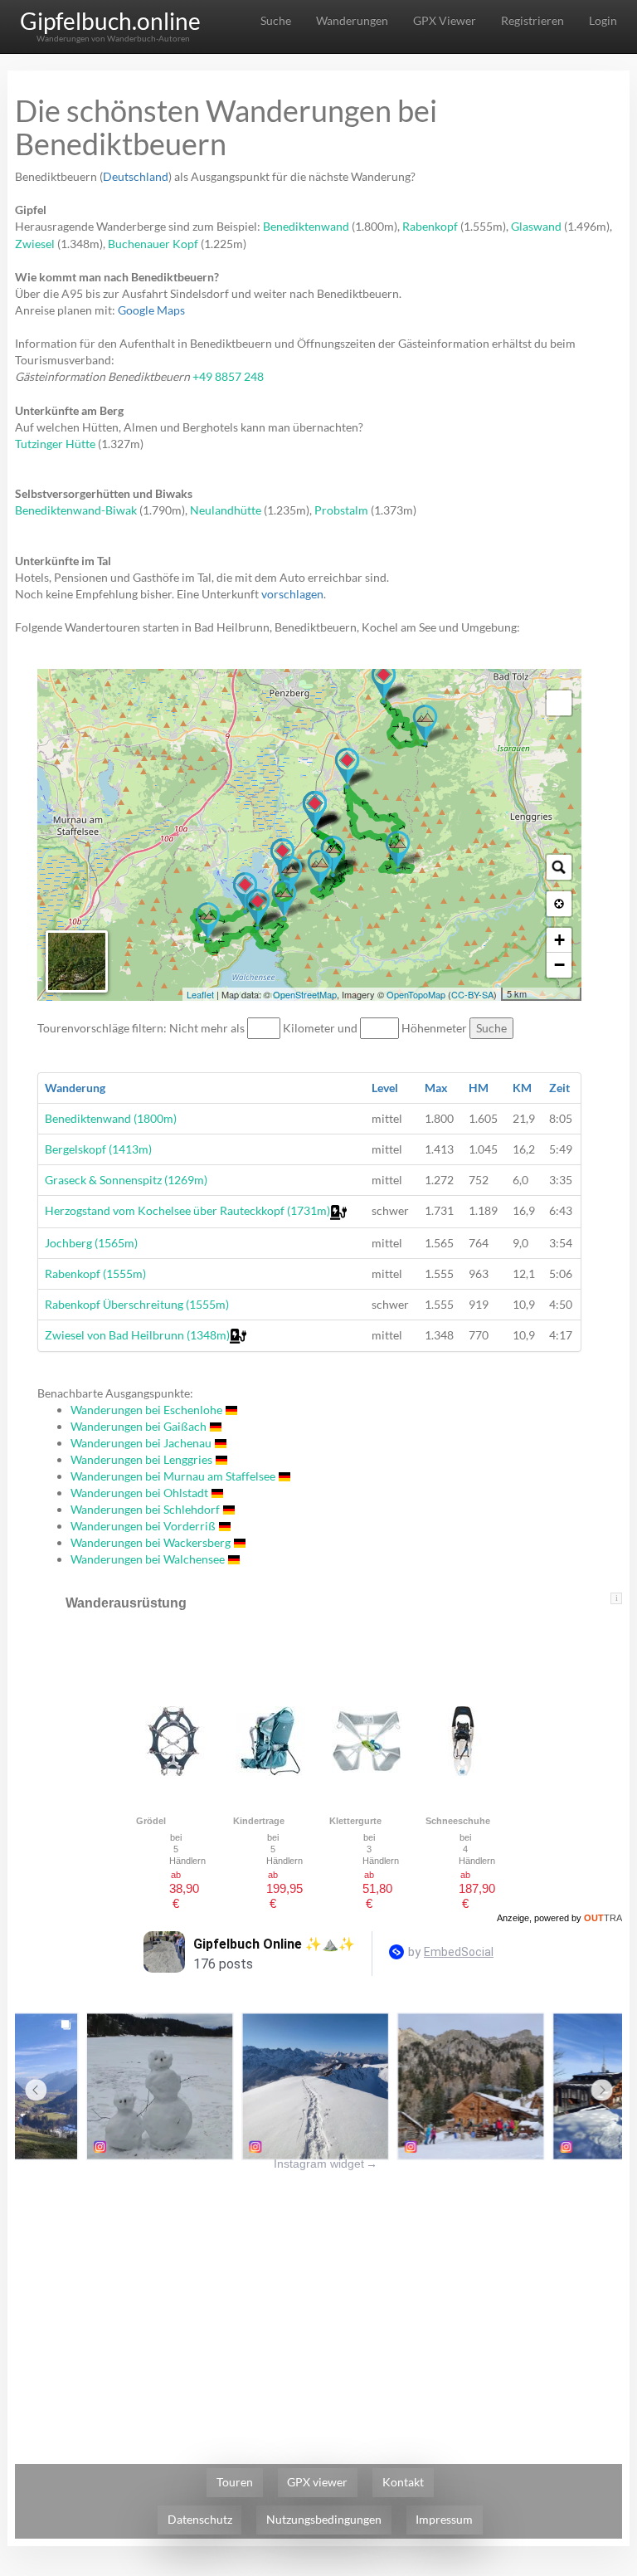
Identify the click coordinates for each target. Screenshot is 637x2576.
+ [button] (559, 940)
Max (436, 1088)
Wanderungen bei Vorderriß (143, 1526)
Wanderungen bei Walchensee (148, 1559)
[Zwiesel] (425, 725)
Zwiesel (35, 244)
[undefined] (559, 703)
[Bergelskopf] (320, 871)
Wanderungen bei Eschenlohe (146, 1410)
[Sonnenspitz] (290, 876)
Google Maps (151, 310)
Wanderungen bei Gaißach (139, 1426)
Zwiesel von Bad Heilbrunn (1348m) (137, 1335)
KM (522, 1088)
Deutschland (136, 176)
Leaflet (200, 994)
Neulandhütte (226, 510)
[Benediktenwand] (398, 851)
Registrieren (532, 20)
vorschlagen (292, 594)
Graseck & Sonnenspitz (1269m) (126, 1180)
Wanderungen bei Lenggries (141, 1459)
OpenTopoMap (416, 994)
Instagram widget (326, 2164)
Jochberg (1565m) (91, 1243)
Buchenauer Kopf (153, 244)
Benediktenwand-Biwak (76, 510)
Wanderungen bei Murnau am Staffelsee (173, 1476)
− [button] (559, 965)
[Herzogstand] (208, 923)
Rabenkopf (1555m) (95, 1273)
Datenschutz (200, 2519)
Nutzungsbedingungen (324, 2519)
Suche (276, 20)
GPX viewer (317, 2482)
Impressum (444, 2519)
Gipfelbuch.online (110, 21)
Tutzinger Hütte (55, 444)
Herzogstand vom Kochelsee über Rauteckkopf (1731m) (187, 1210)
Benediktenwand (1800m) (111, 1118)
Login (603, 20)
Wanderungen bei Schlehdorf (145, 1509)
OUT (603, 1918)
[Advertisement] (318, 2288)
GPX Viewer (445, 20)
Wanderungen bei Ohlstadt (139, 1493)
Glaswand (536, 226)
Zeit (559, 1088)
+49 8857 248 (228, 376)
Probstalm (341, 510)
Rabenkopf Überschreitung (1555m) (137, 1304)
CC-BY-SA (472, 994)
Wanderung (75, 1088)
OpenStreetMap (305, 994)
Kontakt (403, 2482)
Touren (235, 2482)
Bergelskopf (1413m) (98, 1149)
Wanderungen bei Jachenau (141, 1443)
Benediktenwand (306, 226)
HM (479, 1088)
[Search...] (559, 867)
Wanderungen (352, 20)
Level (385, 1088)
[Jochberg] (284, 900)
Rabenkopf (430, 226)
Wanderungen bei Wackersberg (151, 1542)
